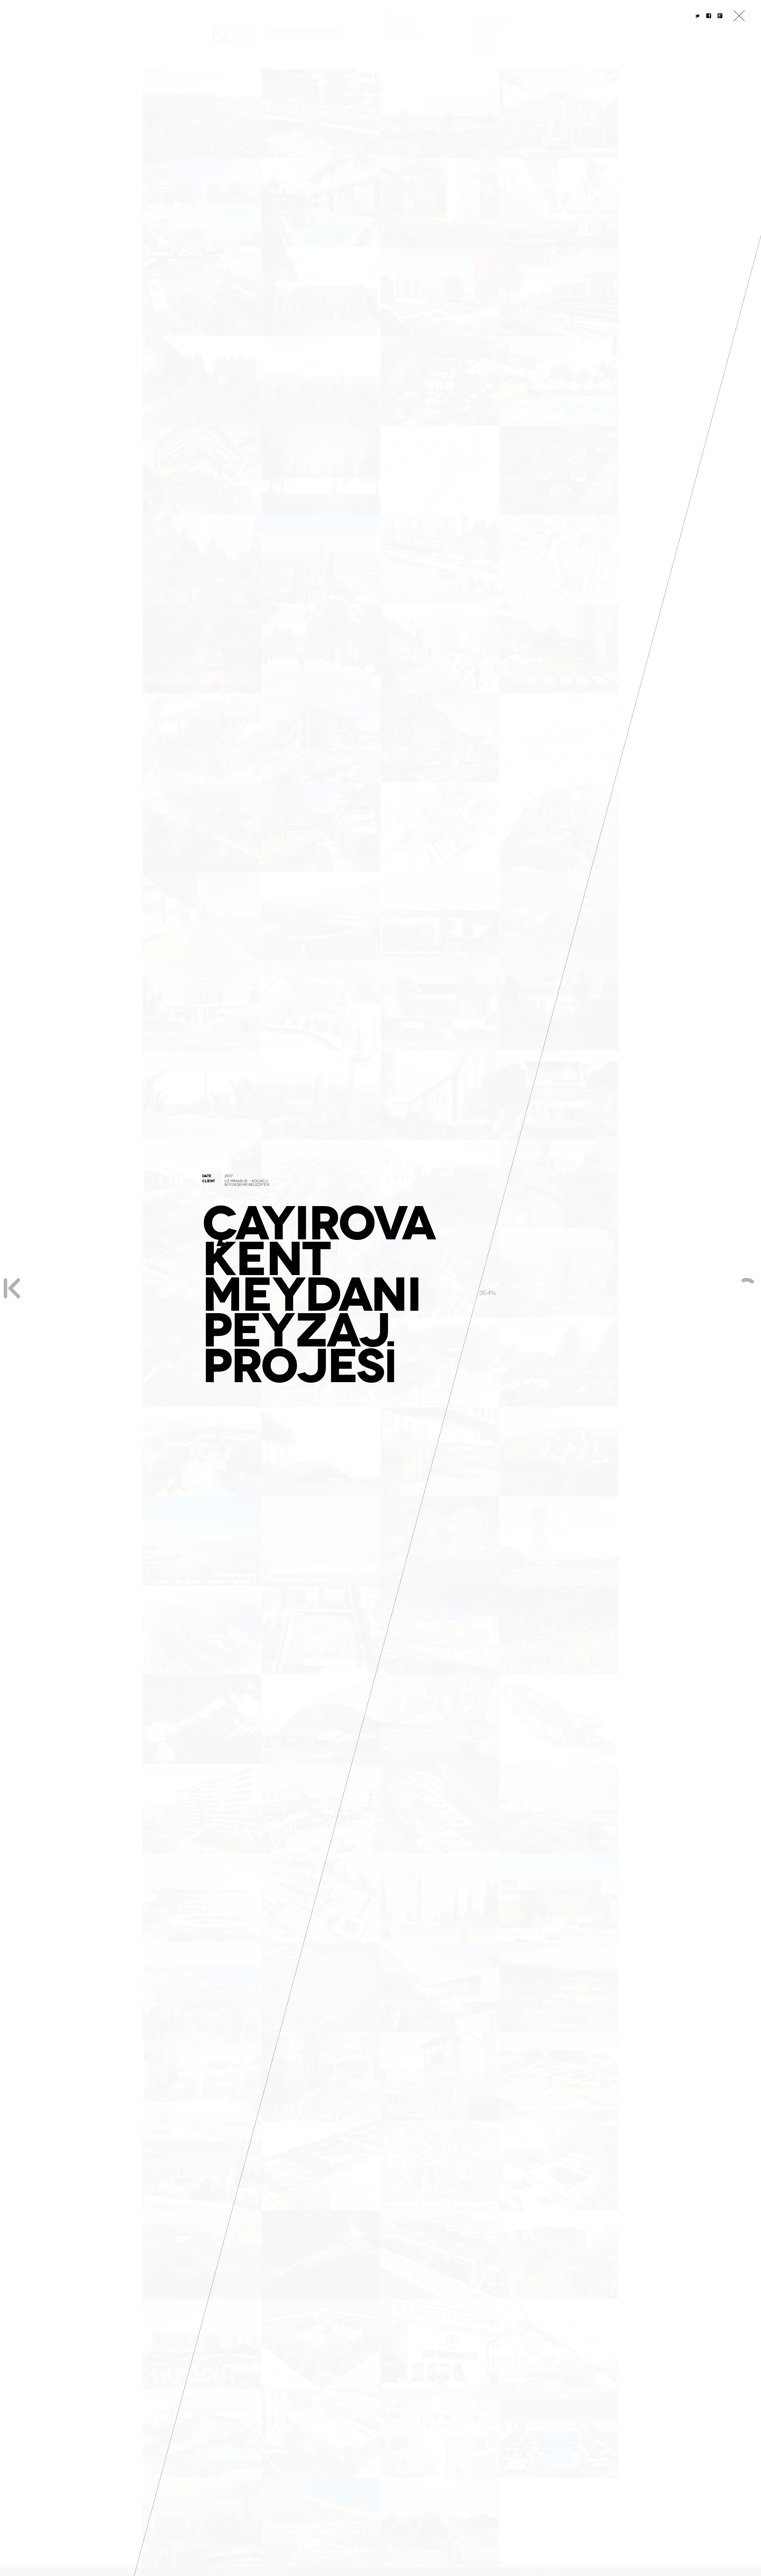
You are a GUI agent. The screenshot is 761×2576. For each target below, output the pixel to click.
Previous (12, 1288)
